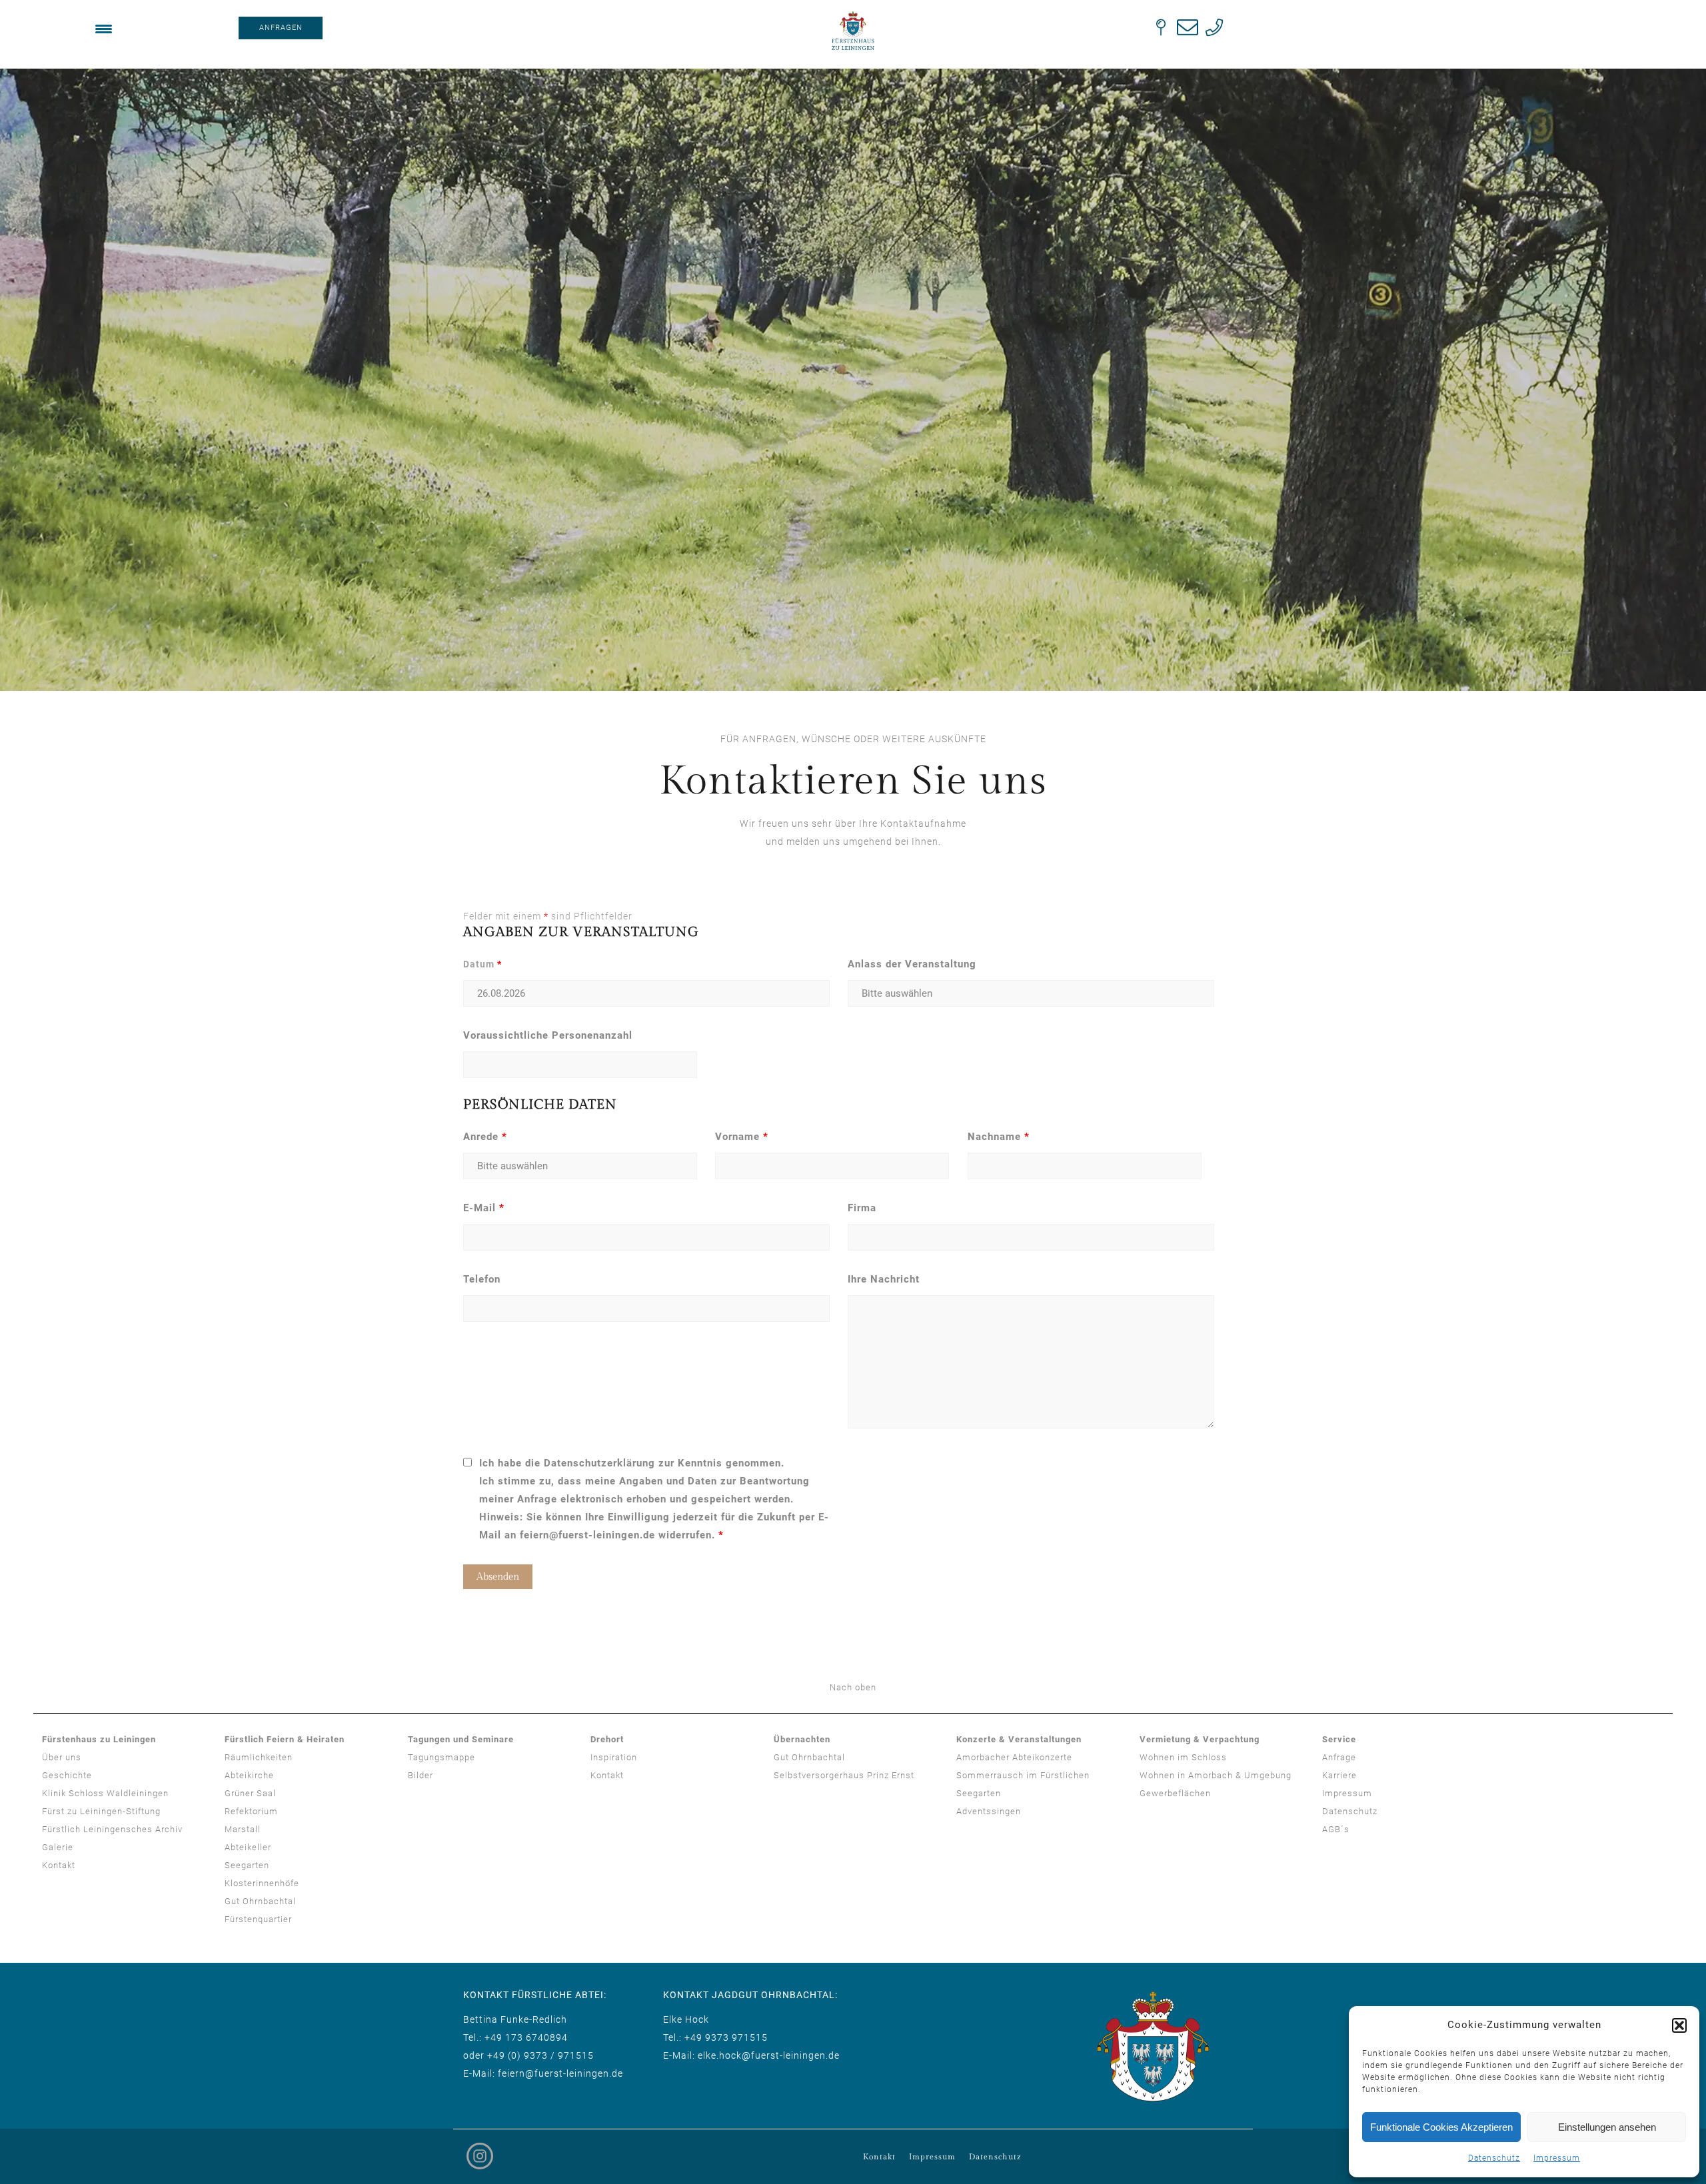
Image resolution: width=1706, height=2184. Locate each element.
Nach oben (853, 1687)
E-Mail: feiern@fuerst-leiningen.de (543, 2073)
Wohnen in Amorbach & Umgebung (1216, 1775)
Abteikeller (248, 1847)
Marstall (243, 1829)
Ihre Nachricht (884, 1279)
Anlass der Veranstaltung (912, 964)
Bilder (421, 1775)
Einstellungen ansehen (1607, 2127)
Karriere (1339, 1775)
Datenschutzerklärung (599, 1463)
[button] (1679, 2025)
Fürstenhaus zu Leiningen (99, 1739)
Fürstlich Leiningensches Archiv (112, 1829)
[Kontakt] (1161, 27)
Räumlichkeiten (259, 1757)
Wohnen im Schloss (1183, 1757)
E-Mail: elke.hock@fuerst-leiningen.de (751, 2055)
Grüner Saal (250, 1793)
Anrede (485, 1137)
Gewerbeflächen (1175, 1793)
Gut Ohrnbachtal (260, 1901)
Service (1339, 1739)
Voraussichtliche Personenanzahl (548, 1035)
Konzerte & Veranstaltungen (1019, 1739)
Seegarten (247, 1865)
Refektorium (251, 1811)
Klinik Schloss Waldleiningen (105, 1793)
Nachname (999, 1137)
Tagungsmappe (441, 1757)
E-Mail (484, 1208)
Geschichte (67, 1775)
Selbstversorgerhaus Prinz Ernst (844, 1775)
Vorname (742, 1137)
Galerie (58, 1847)
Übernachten (802, 1739)
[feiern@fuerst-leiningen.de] (1188, 27)
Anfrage (1339, 1757)
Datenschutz (1494, 2158)
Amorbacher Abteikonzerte (1014, 1757)
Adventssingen (989, 1811)
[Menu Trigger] (104, 28)
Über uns (62, 1757)
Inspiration (614, 1757)
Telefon (482, 1279)
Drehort (607, 1739)
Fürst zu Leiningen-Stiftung (101, 1811)
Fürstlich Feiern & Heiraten (285, 1739)
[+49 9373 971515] (1214, 27)
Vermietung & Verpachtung (1200, 1739)
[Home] (853, 31)
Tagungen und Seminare (461, 1739)
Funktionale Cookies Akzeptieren (1441, 2127)
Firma (862, 1208)
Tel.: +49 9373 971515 (715, 2037)
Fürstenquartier (258, 1919)
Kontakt (59, 1865)
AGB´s (1336, 1829)
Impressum (1557, 2158)
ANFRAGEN (281, 28)
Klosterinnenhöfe (262, 1883)
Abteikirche (249, 1775)
